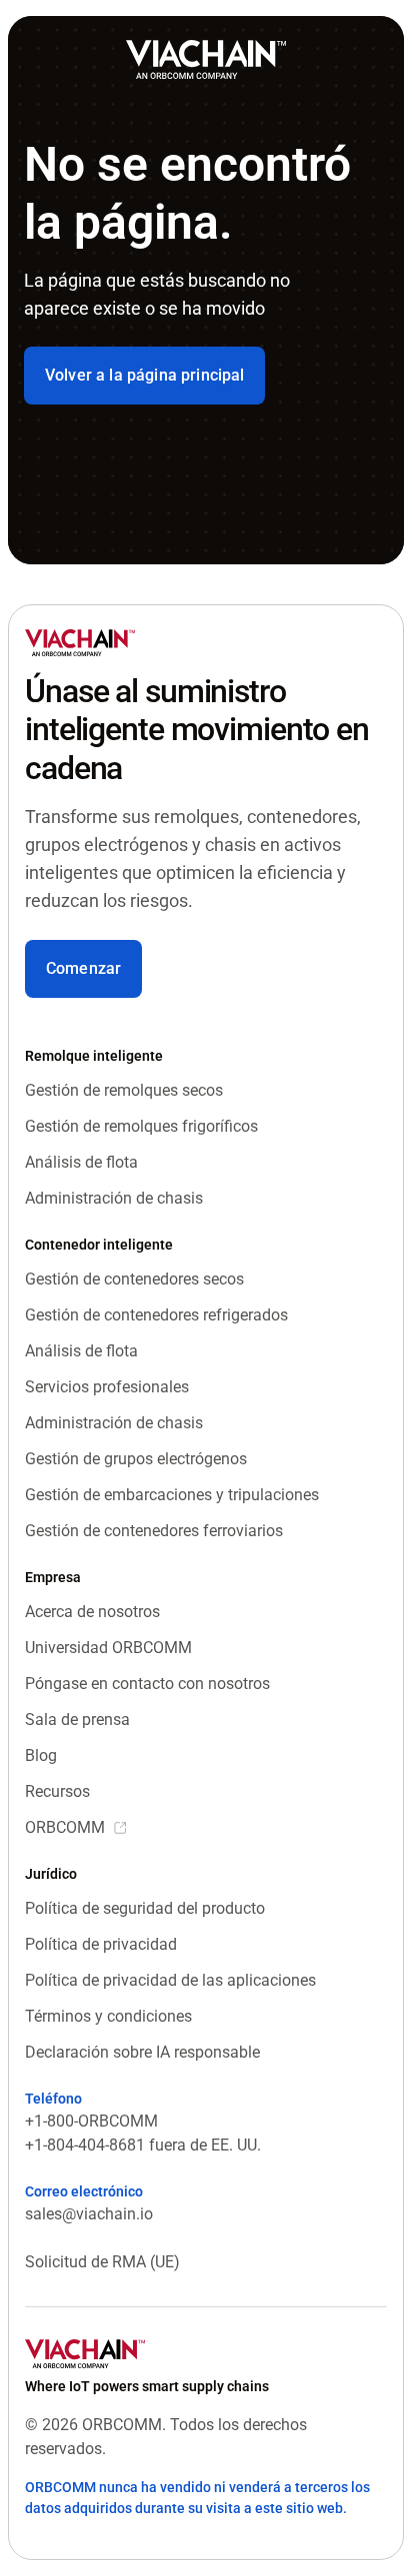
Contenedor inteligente (99, 1245)
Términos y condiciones (108, 2016)
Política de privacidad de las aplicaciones (170, 1980)
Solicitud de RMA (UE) (102, 2262)
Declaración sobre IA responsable (142, 2052)
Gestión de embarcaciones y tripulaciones (172, 1495)
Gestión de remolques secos (124, 1090)
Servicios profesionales (107, 1387)
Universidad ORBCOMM (108, 1648)
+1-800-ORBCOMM (91, 2121)
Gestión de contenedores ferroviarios (154, 1531)
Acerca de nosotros (92, 1612)
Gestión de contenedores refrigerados (156, 1315)
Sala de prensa (77, 1719)
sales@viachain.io (89, 2214)
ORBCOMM (65, 1827)
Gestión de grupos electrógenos (136, 1459)
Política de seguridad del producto (145, 1908)
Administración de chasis (114, 1198)
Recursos (57, 1791)
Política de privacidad (101, 1944)
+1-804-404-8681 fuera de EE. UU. (143, 2145)
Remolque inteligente (94, 1056)
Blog (41, 1755)
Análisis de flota (81, 1162)
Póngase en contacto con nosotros (147, 1684)
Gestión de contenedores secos (134, 1279)
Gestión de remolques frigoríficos (141, 1126)
